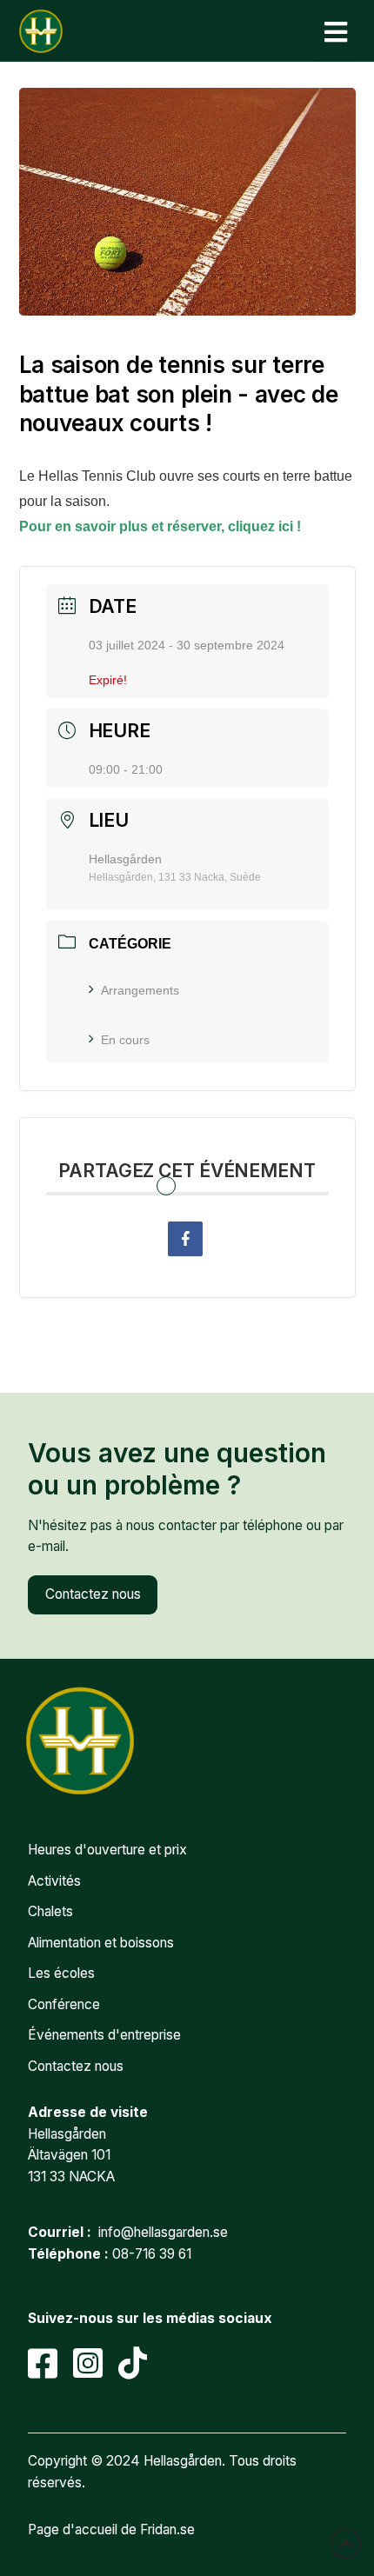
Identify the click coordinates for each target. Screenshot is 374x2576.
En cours (125, 1040)
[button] (336, 32)
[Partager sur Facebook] (185, 1239)
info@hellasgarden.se (163, 2232)
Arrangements (140, 990)
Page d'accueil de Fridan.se (111, 2529)
